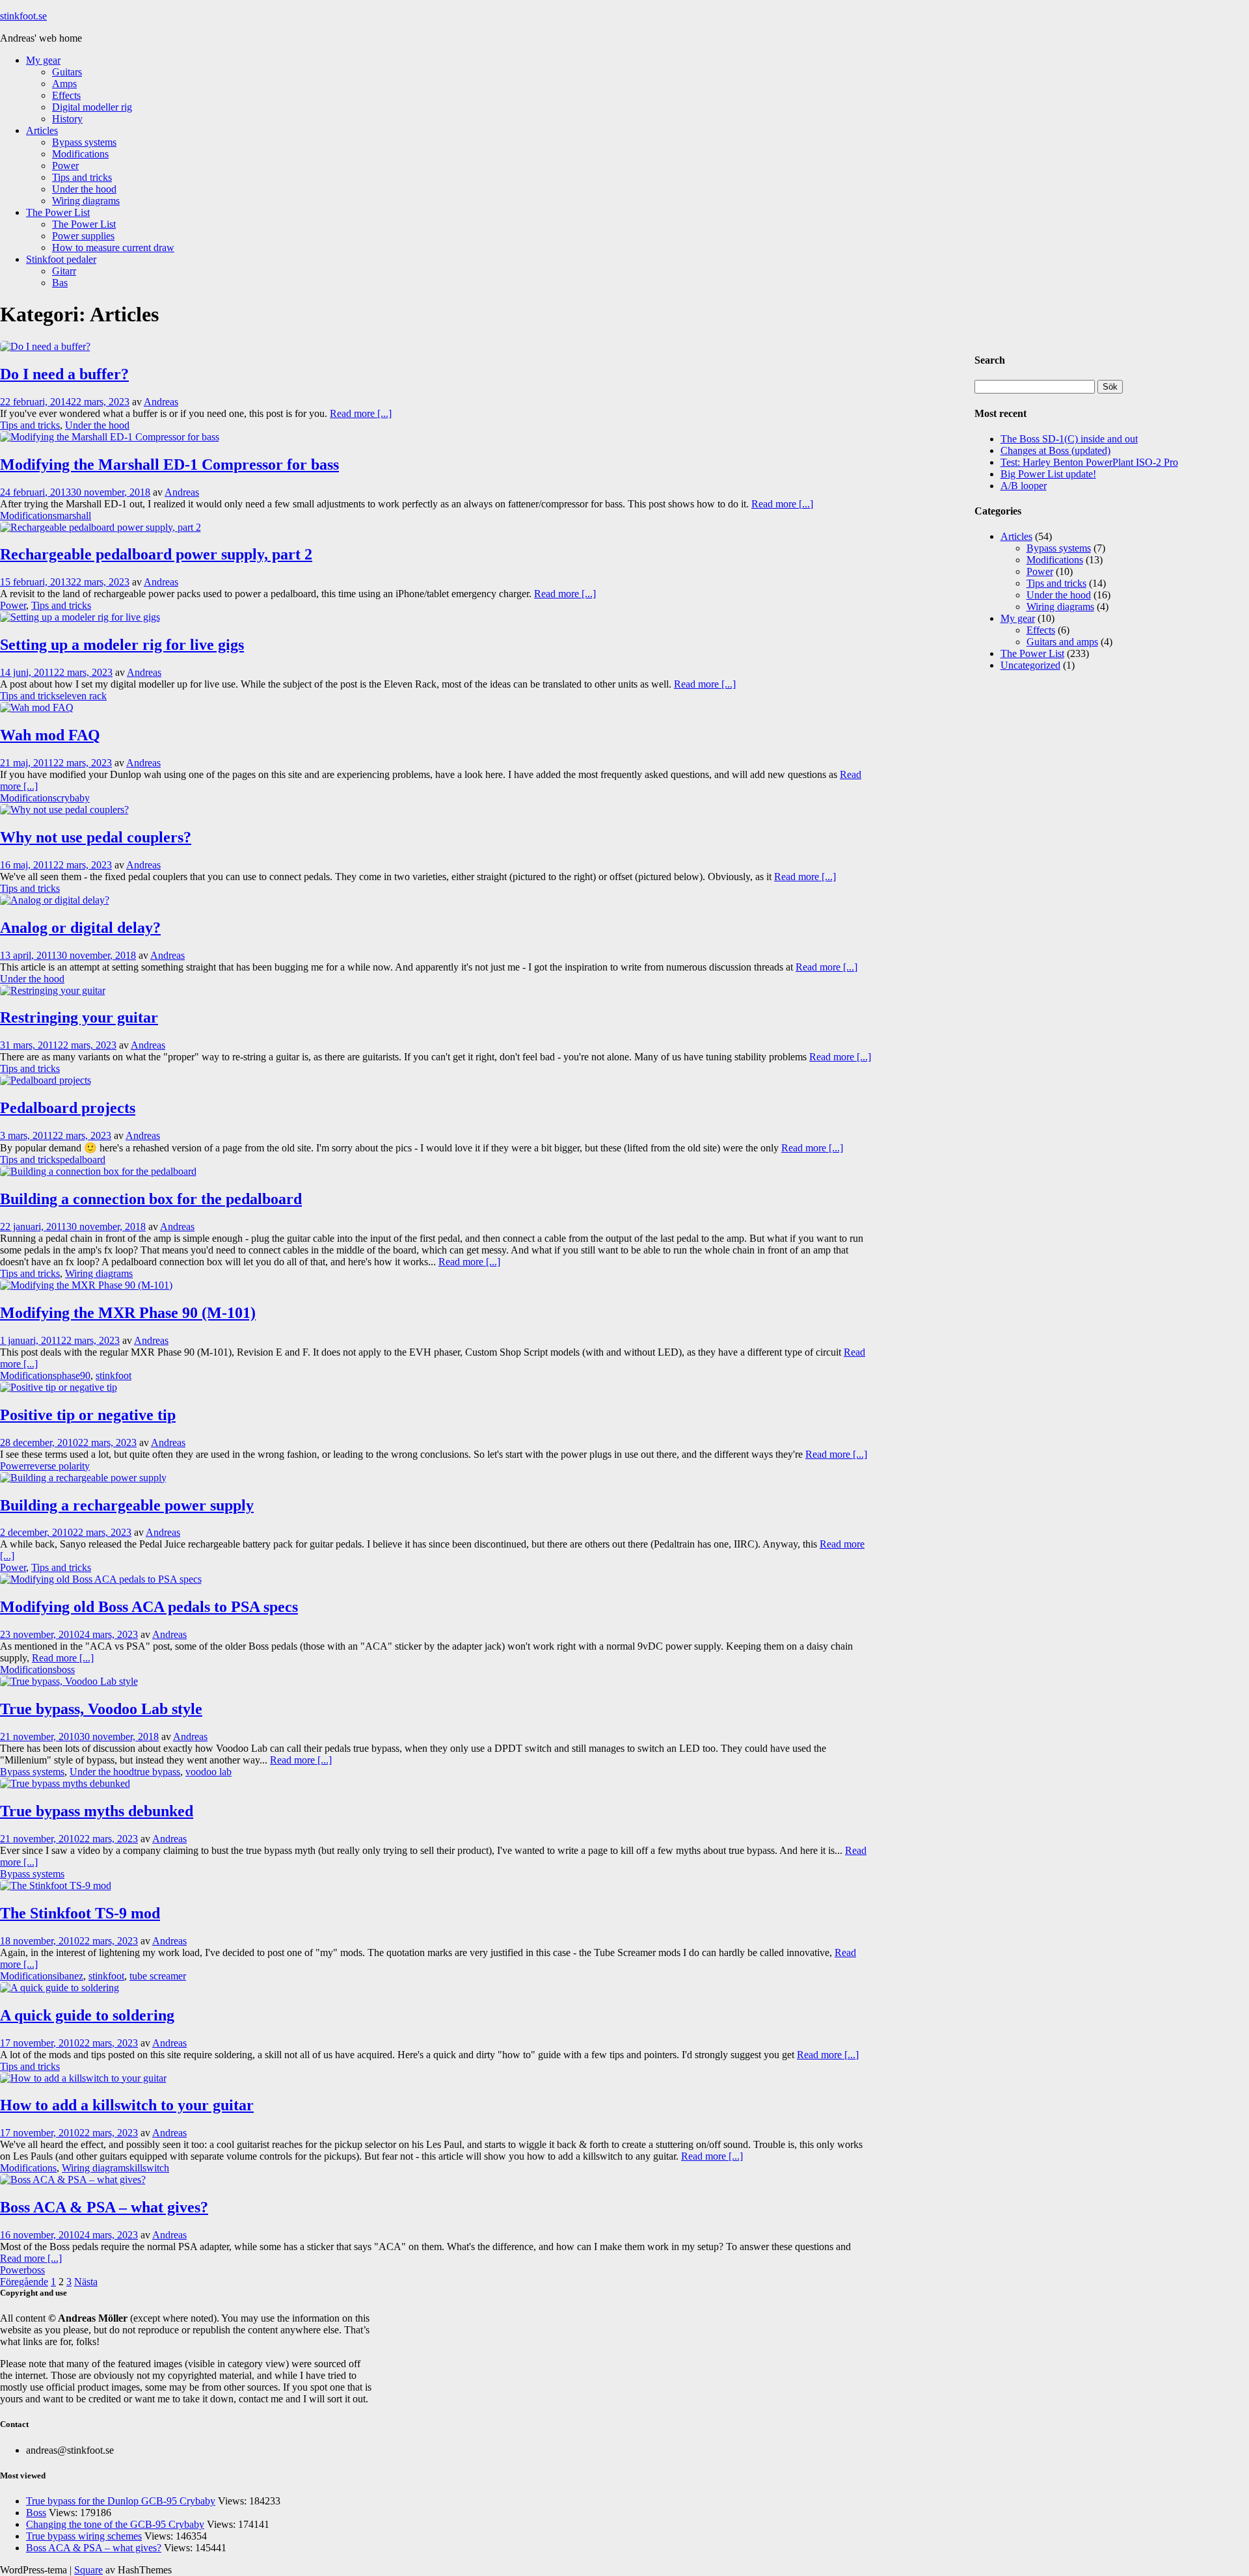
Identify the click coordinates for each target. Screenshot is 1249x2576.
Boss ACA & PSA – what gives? (104, 2207)
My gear (43, 60)
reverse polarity (58, 1466)
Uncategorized (1030, 665)
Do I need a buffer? (64, 374)
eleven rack (83, 696)
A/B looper (1024, 486)
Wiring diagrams (86, 201)
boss (66, 1670)
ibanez (70, 1976)
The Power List (58, 212)
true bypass (157, 1772)
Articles (42, 130)
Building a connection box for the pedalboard (151, 1199)
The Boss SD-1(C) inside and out (1069, 439)
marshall (74, 516)
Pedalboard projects (68, 1108)
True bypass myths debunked (97, 1811)
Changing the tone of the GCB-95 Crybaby (115, 2524)
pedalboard (83, 1160)
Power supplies (83, 236)
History (67, 119)
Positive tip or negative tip (88, 1415)
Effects (66, 95)
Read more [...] (361, 413)
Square (88, 2570)
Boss (36, 2513)
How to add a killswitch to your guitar (127, 2105)
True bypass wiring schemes (84, 2536)
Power (65, 166)
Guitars (67, 72)
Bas (60, 283)
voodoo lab (208, 1772)
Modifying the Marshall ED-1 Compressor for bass (169, 464)
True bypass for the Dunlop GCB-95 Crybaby (121, 2501)
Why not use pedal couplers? (96, 837)
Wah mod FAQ (50, 735)
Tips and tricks (82, 177)
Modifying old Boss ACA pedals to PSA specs (149, 1607)
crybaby (73, 798)
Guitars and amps (1062, 642)
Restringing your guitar (79, 1017)
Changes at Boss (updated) (1055, 450)
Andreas (161, 402)
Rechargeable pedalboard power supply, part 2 (156, 554)
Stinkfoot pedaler (61, 259)
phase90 (74, 1375)
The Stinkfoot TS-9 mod (80, 1913)
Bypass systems (84, 142)
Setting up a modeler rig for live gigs (122, 645)
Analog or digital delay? (80, 928)
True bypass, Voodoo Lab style (101, 1709)
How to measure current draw (113, 248)
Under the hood (84, 189)
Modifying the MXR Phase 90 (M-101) (128, 1313)
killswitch (149, 2168)
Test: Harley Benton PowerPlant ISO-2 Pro (1089, 462)
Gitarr (64, 271)
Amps (64, 84)
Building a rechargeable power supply (127, 1505)
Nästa (86, 2282)
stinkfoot (114, 1375)
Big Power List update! (1048, 474)
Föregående (24, 2282)
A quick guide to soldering (87, 2015)
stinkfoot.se (23, 16)
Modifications (80, 154)
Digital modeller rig (92, 107)
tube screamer (158, 1976)
